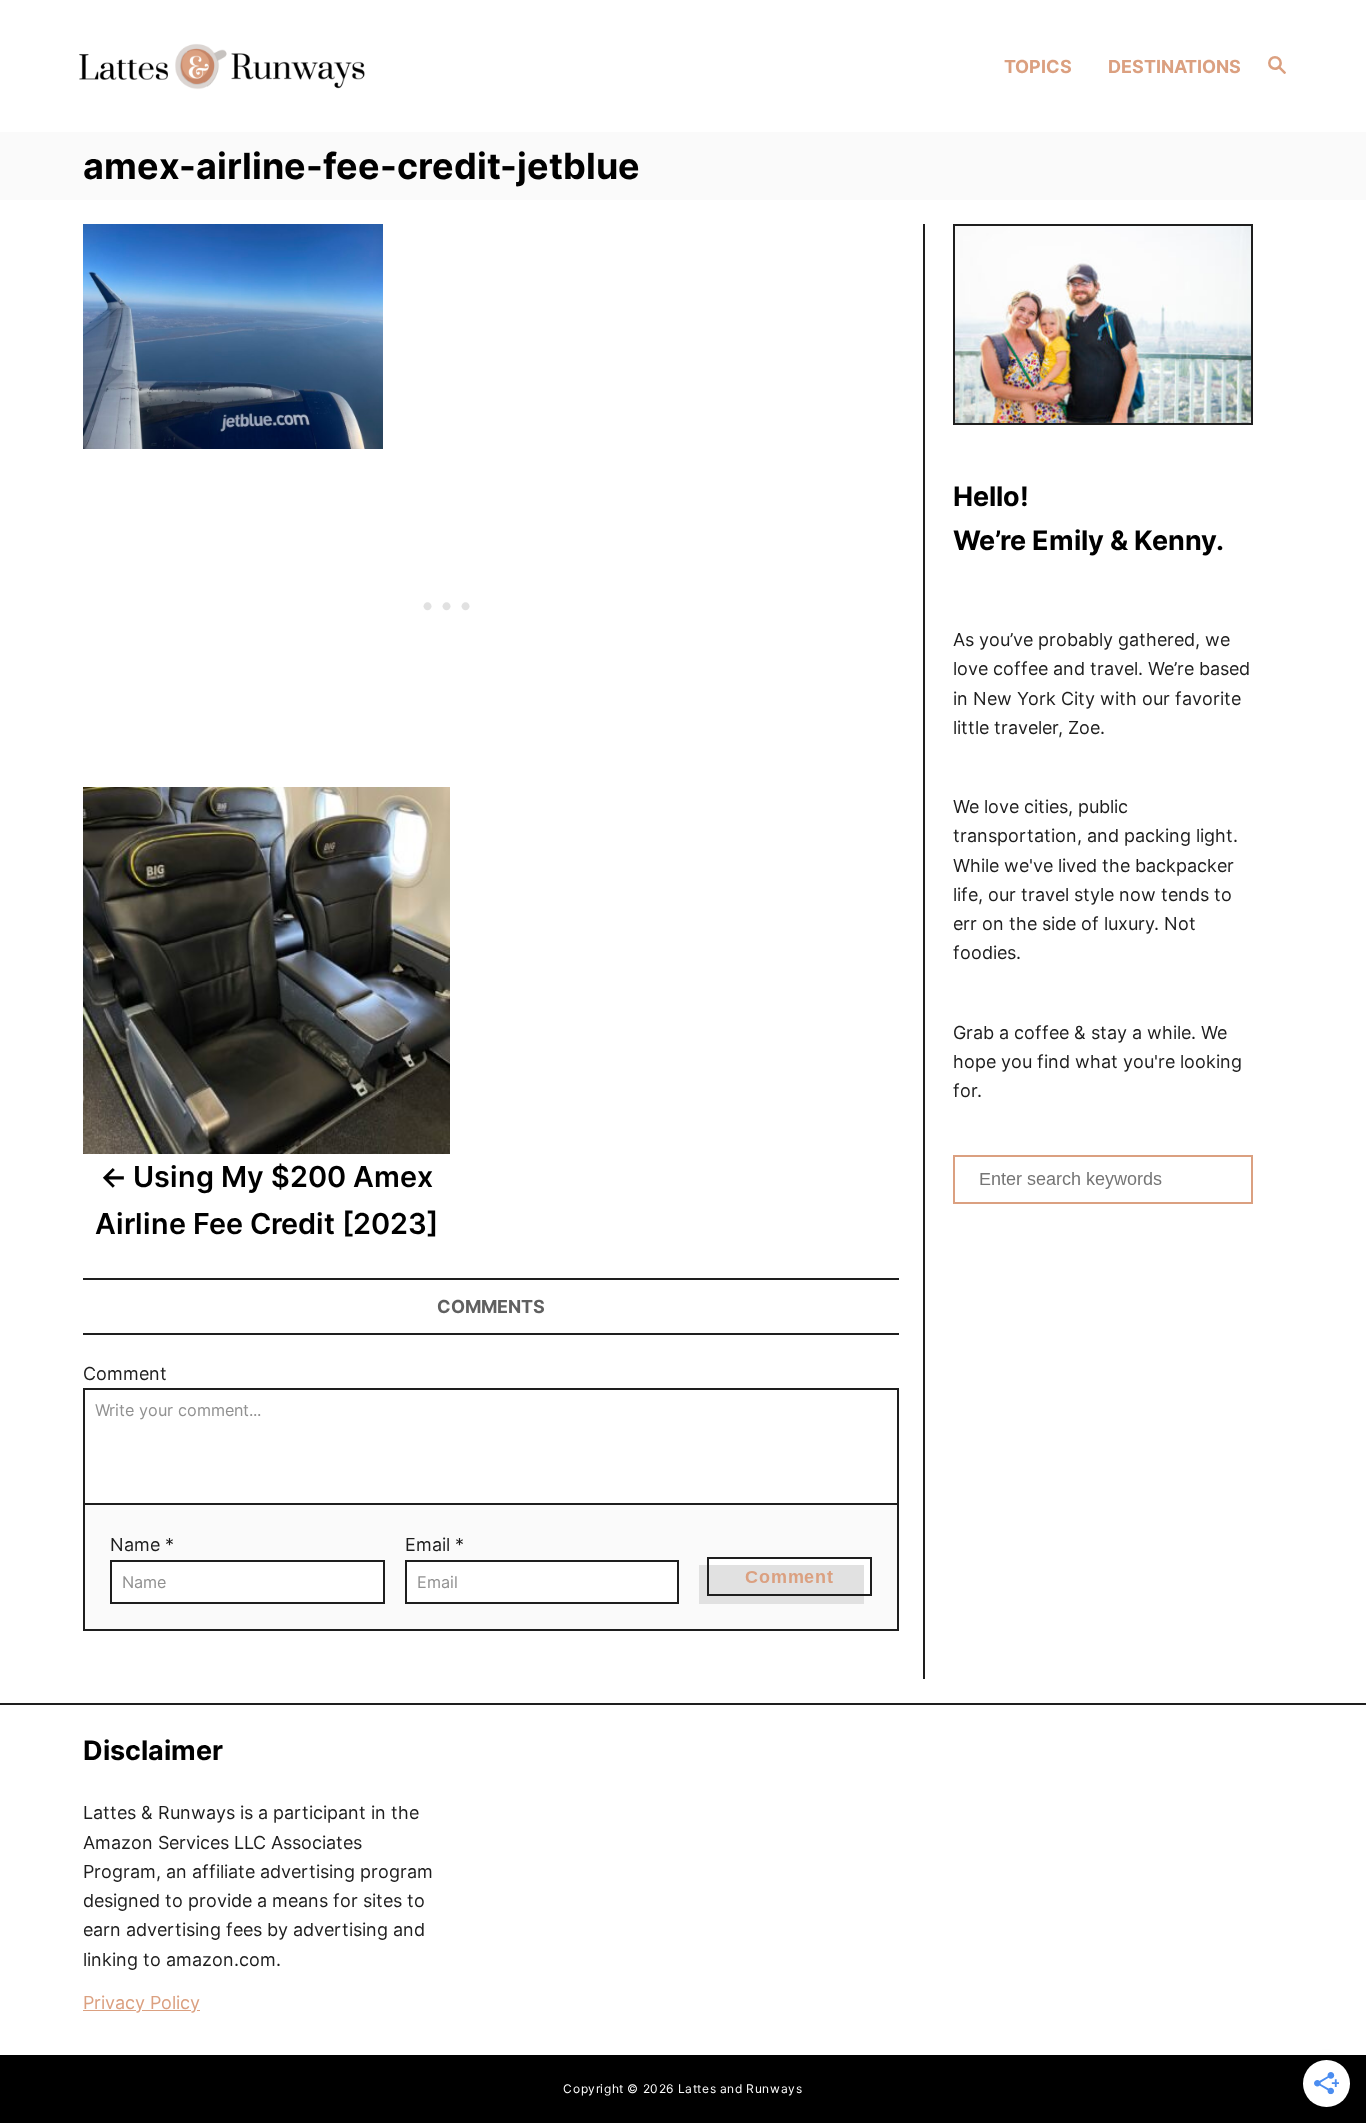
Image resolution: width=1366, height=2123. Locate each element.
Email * (434, 1544)
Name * (142, 1544)
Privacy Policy (141, 2002)
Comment (125, 1373)
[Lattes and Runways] (221, 65)
